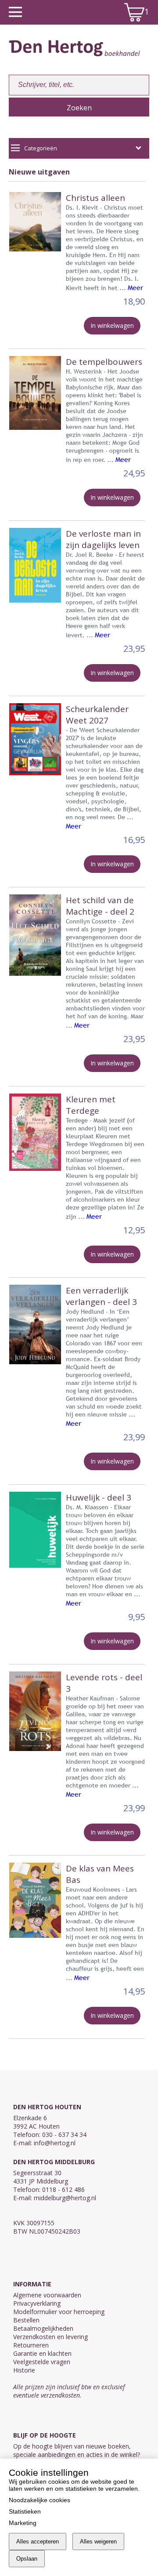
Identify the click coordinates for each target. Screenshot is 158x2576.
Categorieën (41, 148)
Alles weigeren (98, 2541)
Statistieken (25, 2511)
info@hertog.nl (55, 2143)
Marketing (23, 2523)
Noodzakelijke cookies (39, 2500)
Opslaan (27, 2559)
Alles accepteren (38, 2541)
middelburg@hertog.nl (65, 2198)
